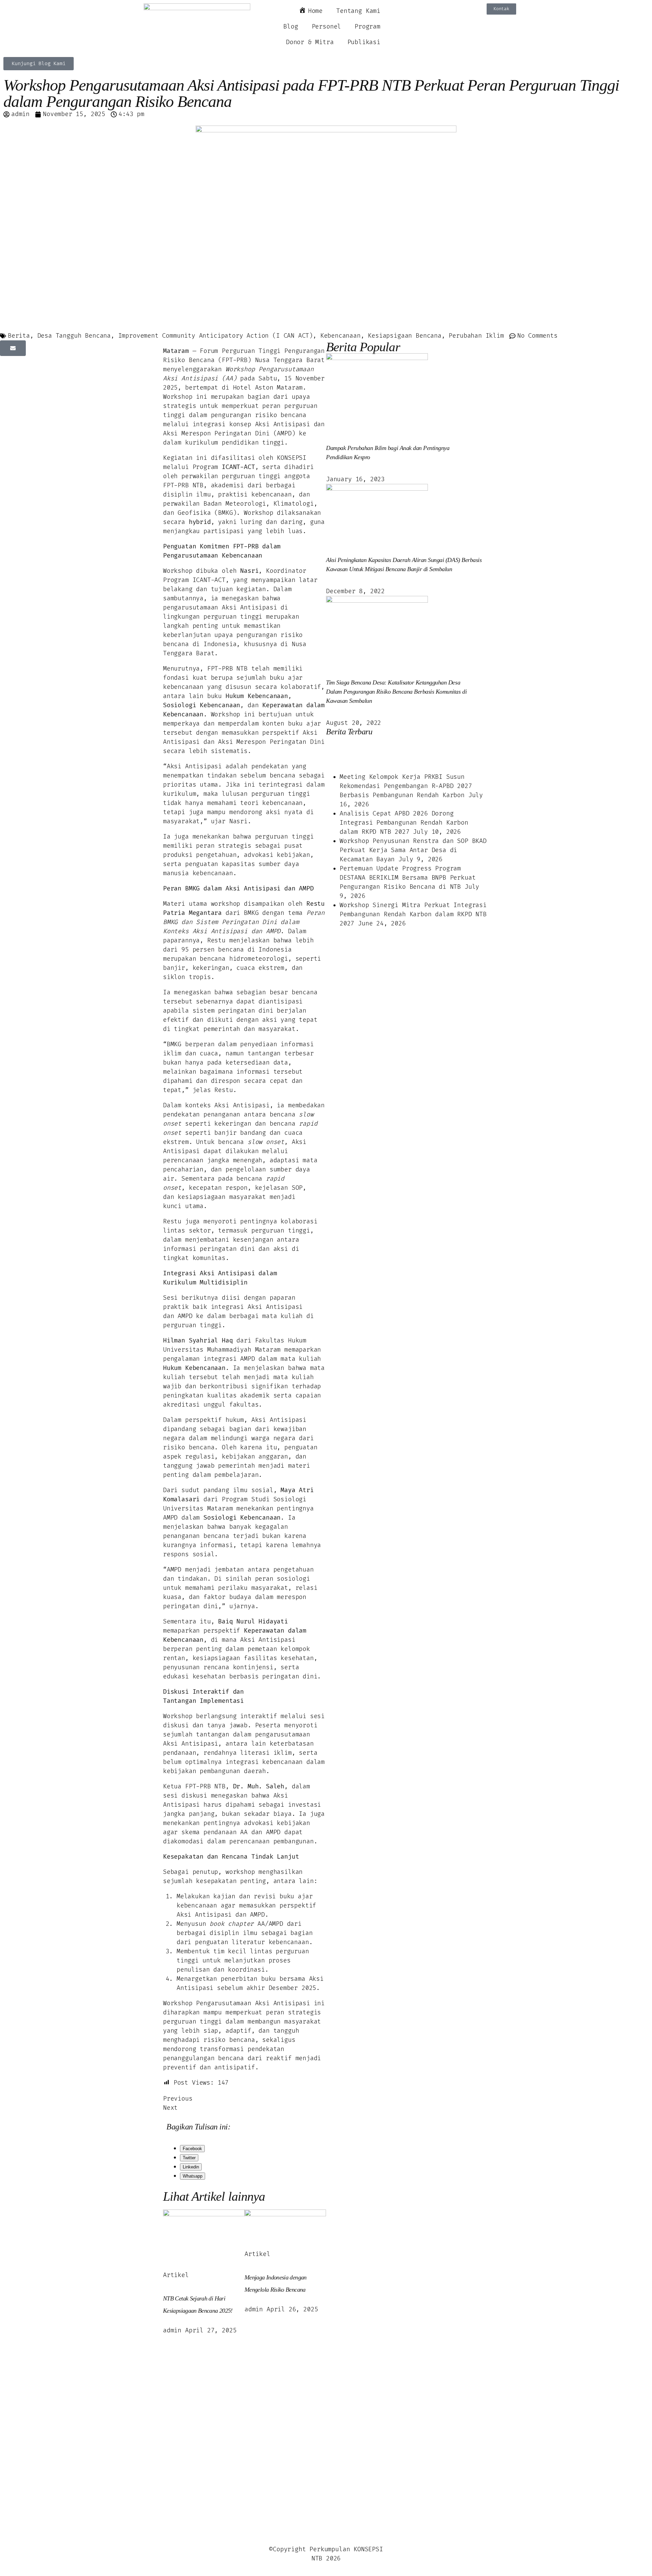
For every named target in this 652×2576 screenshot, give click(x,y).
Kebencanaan (340, 336)
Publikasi (364, 42)
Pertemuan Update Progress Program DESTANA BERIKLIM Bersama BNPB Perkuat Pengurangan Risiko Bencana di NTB (407, 878)
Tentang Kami (358, 11)
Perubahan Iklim (476, 336)
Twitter (189, 2158)
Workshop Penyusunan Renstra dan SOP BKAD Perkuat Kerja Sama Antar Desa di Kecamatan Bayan (413, 850)
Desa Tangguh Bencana (74, 336)
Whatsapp (193, 2176)
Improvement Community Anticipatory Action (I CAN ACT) (215, 336)
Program (367, 27)
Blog (291, 27)
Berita (19, 336)
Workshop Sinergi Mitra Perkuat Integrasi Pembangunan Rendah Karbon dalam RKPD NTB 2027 (413, 914)
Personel (327, 27)
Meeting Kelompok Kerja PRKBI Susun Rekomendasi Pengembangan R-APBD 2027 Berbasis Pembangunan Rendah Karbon (406, 786)
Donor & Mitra (310, 42)
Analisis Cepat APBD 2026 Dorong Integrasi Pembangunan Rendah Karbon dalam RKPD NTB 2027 (404, 823)
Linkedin (191, 2167)
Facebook (192, 2149)
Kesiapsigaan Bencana (404, 336)
